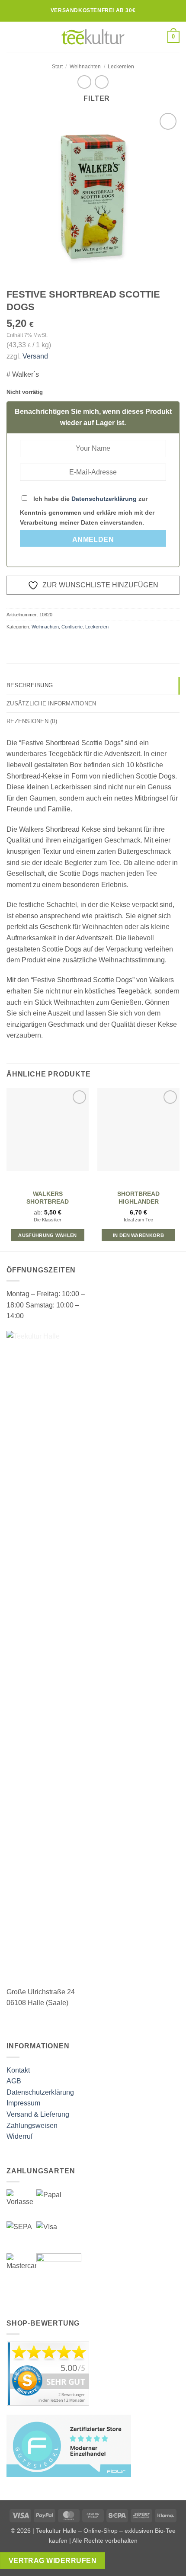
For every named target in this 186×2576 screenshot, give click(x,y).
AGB (14, 2081)
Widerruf (19, 2136)
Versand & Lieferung (38, 2114)
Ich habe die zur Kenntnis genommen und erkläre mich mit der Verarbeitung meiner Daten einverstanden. (87, 511)
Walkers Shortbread (48, 1198)
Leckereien (121, 67)
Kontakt (18, 2070)
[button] (12, 37)
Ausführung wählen (48, 1235)
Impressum (23, 2103)
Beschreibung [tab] (30, 685)
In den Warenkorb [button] (138, 1235)
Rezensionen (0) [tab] (32, 721)
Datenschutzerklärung (104, 499)
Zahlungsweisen (32, 2126)
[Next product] (84, 82)
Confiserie (72, 627)
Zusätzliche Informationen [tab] (51, 703)
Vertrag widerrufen (53, 2561)
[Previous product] (101, 82)
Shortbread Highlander (138, 1198)
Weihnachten (85, 67)
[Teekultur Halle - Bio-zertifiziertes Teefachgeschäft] (93, 37)
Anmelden (93, 540)
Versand (35, 356)
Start (57, 67)
